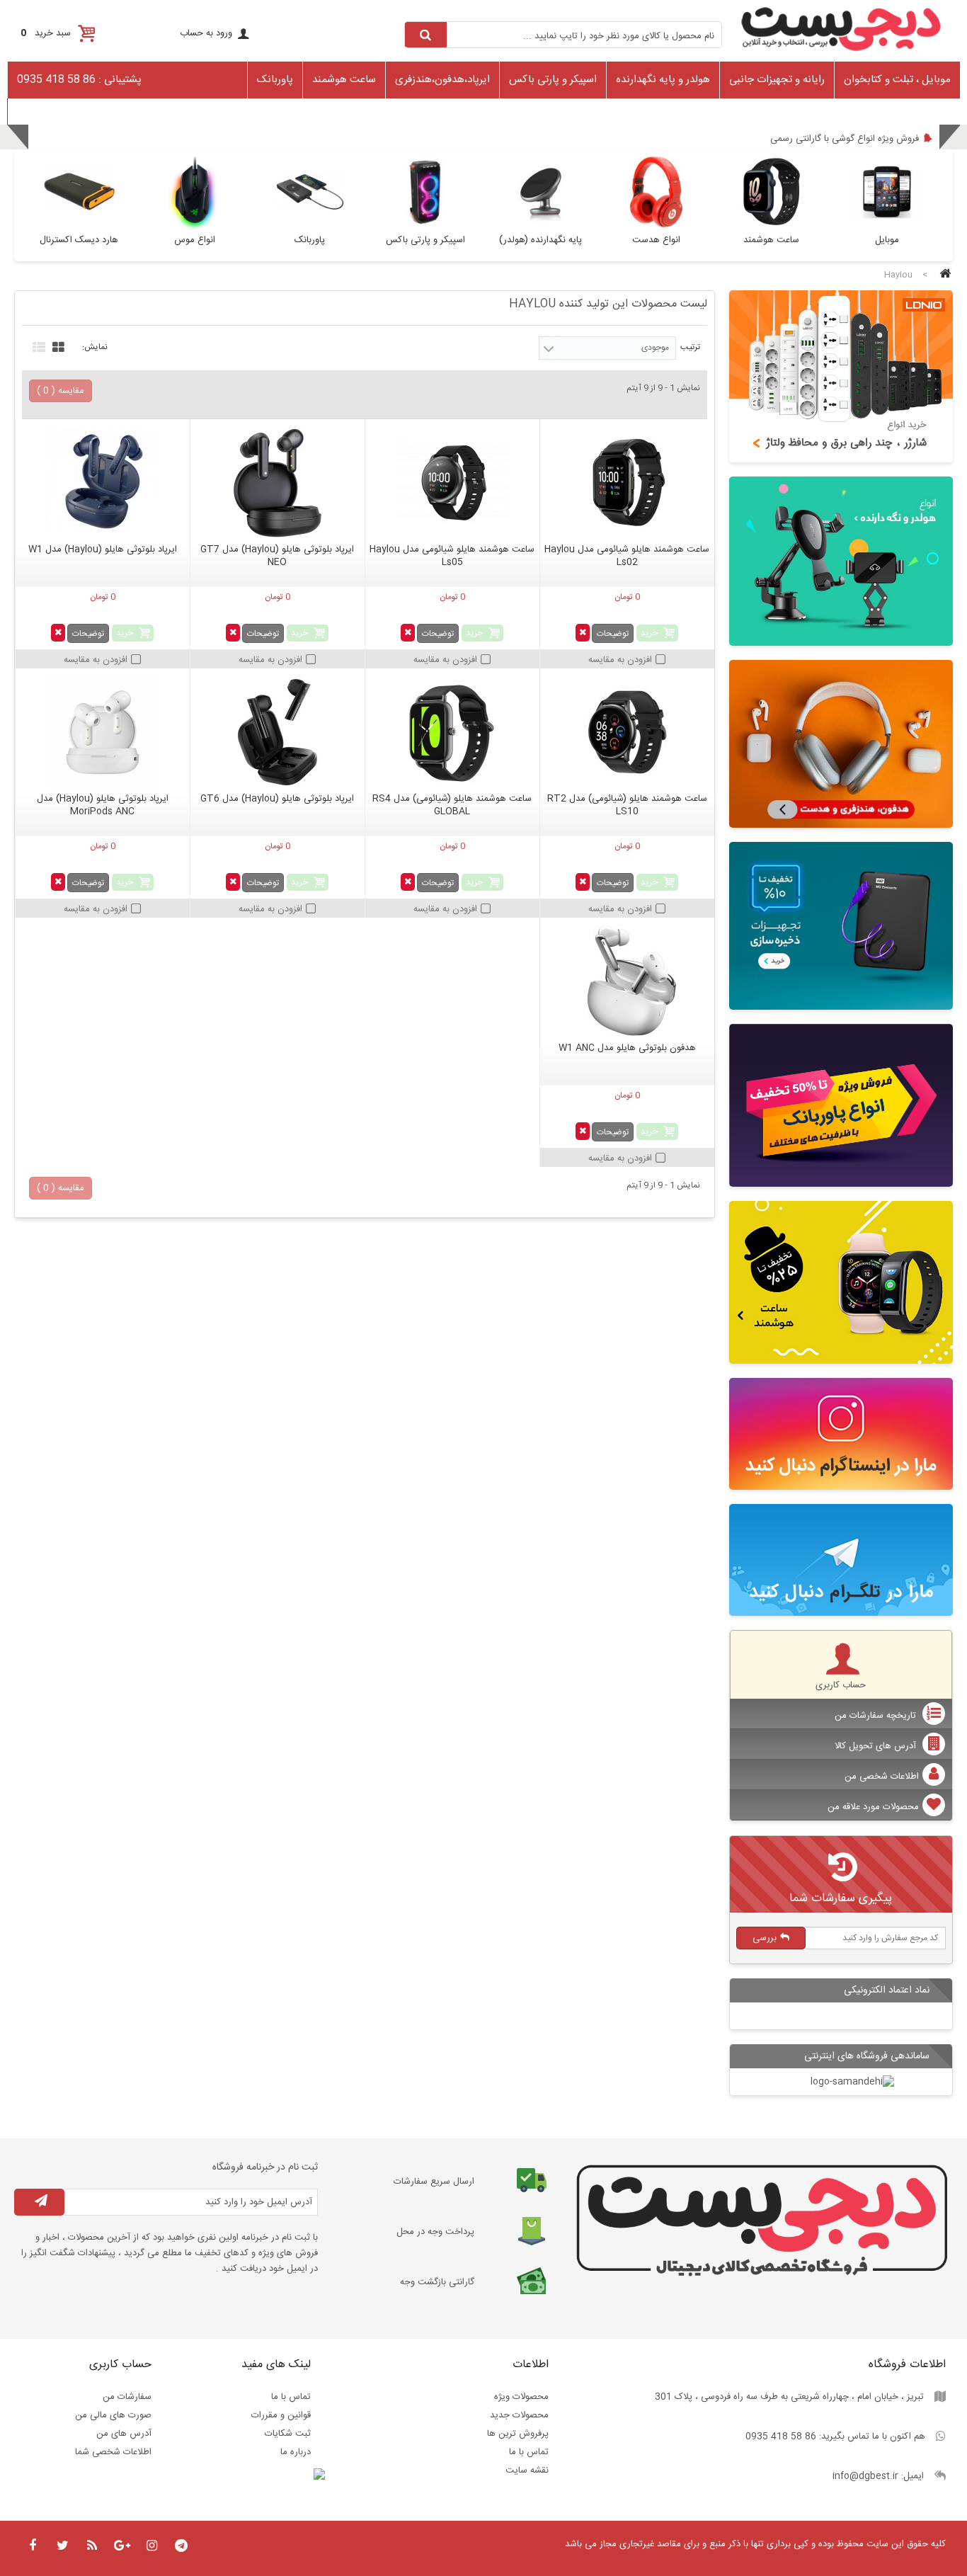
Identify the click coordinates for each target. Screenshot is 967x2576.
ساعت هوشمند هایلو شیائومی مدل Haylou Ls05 (452, 556)
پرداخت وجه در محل (435, 2232)
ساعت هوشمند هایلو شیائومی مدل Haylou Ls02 (627, 556)
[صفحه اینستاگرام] (841, 1434)
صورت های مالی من (113, 2415)
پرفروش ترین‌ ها (518, 2434)
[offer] (841, 1105)
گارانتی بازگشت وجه (437, 2282)
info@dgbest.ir (865, 2476)
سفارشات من (127, 2397)
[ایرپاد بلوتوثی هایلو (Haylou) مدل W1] (103, 483)
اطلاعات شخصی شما (113, 2452)
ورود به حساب (206, 33)
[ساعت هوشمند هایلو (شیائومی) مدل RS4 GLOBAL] (452, 732)
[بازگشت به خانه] (943, 275)
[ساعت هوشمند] (841, 1282)
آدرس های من (124, 2434)
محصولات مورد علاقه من (873, 1807)
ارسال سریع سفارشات (434, 2182)
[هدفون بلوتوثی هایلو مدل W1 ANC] (627, 981)
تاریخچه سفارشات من (877, 1716)
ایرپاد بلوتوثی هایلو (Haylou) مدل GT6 (277, 799)
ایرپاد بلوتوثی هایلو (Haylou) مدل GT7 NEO (277, 556)
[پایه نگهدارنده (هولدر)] (841, 561)
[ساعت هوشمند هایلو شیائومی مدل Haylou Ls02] (627, 483)
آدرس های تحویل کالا (877, 1746)
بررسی (765, 1938)
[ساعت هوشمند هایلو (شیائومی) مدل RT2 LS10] (627, 732)
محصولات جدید (519, 2415)
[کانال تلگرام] (841, 1560)
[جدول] (57, 346)
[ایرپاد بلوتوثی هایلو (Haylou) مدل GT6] (277, 732)
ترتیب (690, 347)
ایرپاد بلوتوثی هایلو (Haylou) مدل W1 (103, 549)
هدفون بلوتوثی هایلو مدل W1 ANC (627, 1048)
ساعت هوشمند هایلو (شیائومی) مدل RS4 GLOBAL (452, 805)
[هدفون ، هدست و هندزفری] (841, 744)
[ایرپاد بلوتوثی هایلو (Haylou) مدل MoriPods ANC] (103, 732)
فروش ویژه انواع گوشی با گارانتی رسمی (845, 139)
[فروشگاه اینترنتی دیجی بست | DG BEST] (841, 55)
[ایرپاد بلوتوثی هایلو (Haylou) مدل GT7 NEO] (277, 483)
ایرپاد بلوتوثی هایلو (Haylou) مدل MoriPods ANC (103, 805)
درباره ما (296, 2452)
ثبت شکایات (288, 2434)
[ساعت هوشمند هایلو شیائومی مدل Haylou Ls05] (452, 483)
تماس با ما (529, 2452)
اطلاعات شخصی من (882, 1777)
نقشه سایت (527, 2470)
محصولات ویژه (521, 2397)
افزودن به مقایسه (620, 660)
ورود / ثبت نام (41, 110)
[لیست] (37, 346)
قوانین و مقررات (281, 2415)
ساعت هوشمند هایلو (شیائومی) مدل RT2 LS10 (627, 805)
